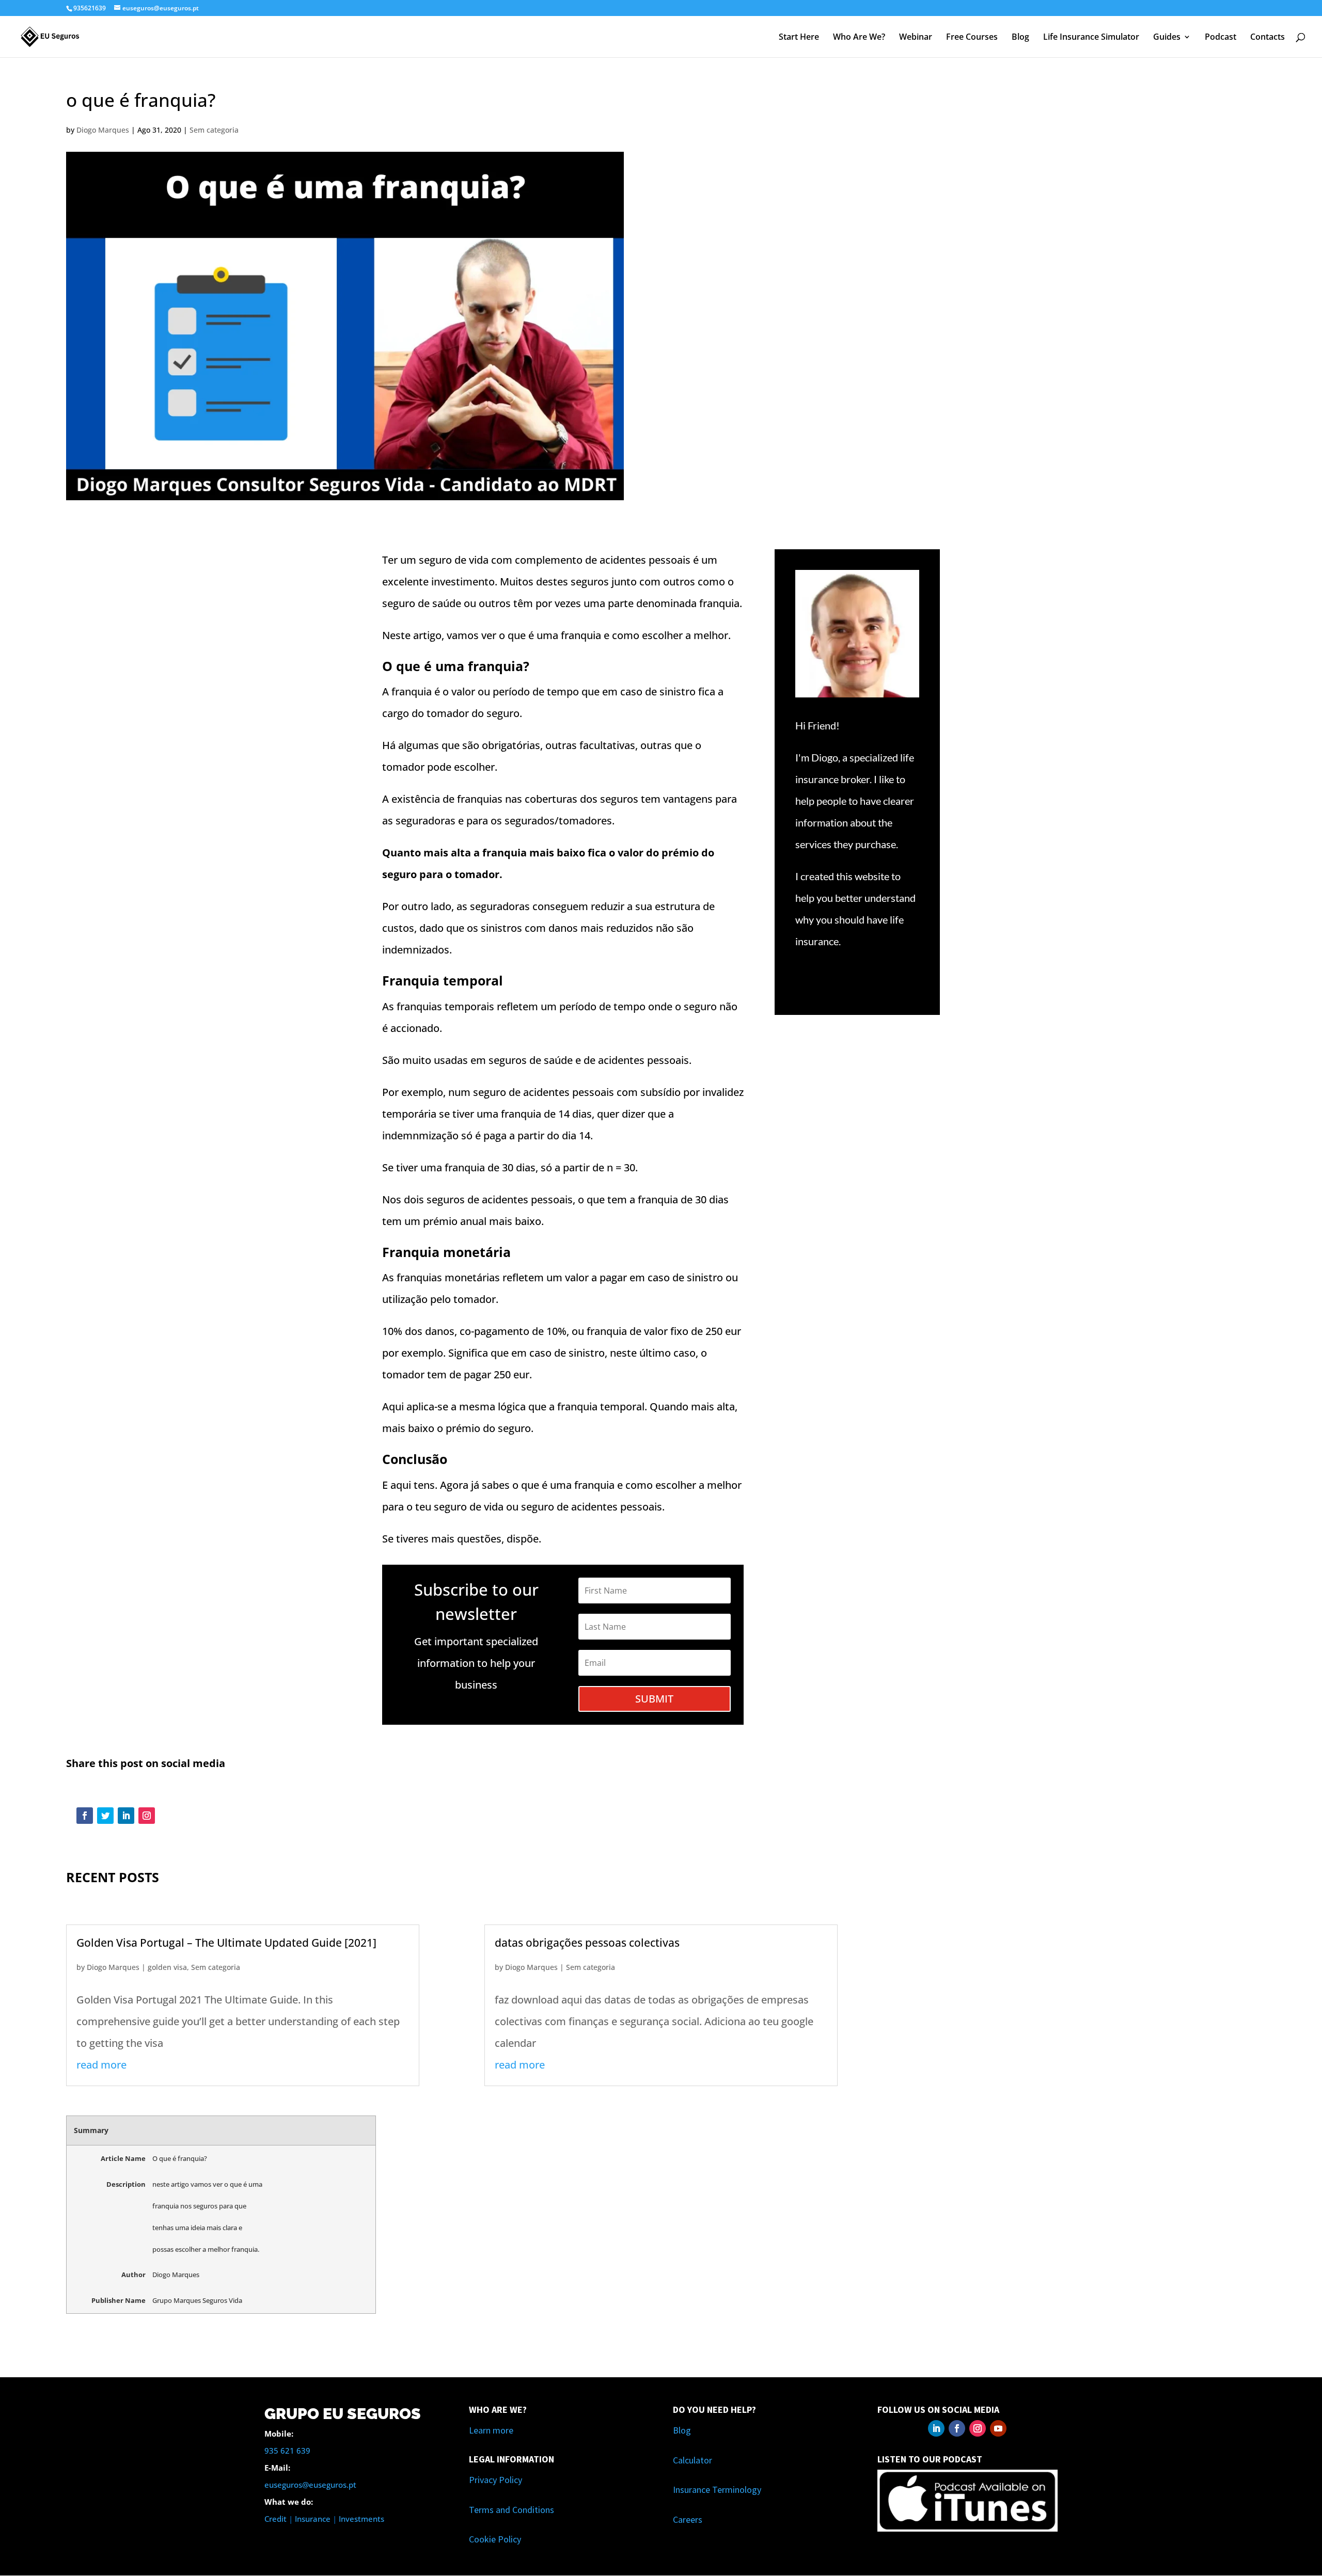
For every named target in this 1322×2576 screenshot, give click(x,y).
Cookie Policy (495, 2539)
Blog (1020, 38)
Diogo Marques (103, 130)
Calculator (693, 2460)
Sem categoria (214, 130)
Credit (276, 2519)
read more (101, 2065)
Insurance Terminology (717, 2490)
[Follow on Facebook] (85, 1816)
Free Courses (972, 38)
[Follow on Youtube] (998, 2428)
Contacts (1268, 38)
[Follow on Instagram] (147, 1816)
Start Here (799, 38)
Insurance (313, 2519)
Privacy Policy (495, 2480)
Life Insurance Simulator (1091, 38)
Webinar (916, 38)
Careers (688, 2519)
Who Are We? (859, 38)
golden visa (167, 1967)
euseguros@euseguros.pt (310, 2485)
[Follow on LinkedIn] (126, 1816)
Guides (1167, 38)
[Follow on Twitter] (105, 1816)
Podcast (1221, 38)
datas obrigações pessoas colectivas (587, 1943)
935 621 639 (287, 2451)
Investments (361, 2519)
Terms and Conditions (512, 2510)
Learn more (491, 2430)
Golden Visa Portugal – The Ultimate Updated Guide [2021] (226, 1943)
